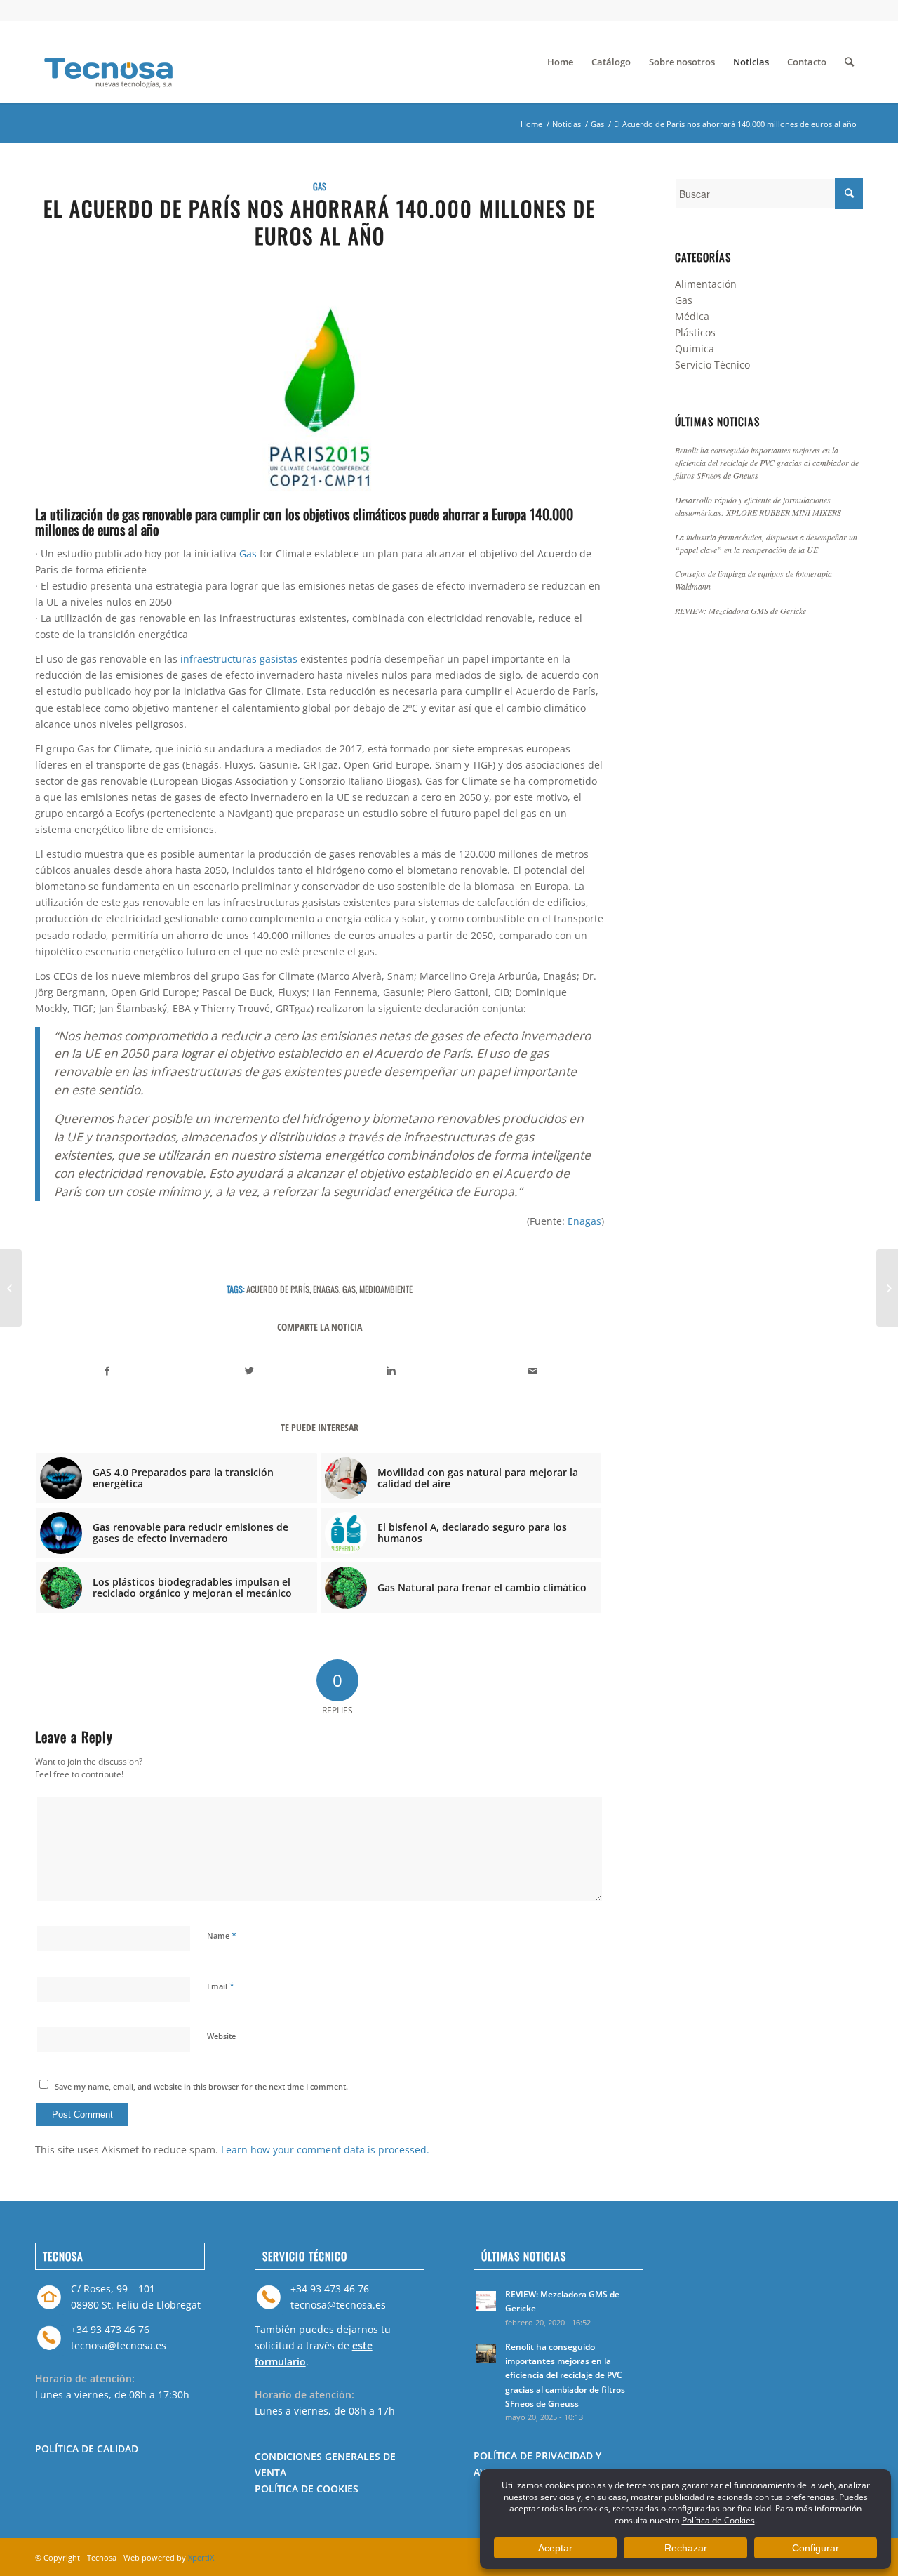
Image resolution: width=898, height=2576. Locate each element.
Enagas (584, 1221)
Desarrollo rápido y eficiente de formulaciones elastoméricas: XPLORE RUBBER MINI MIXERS (758, 506)
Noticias (567, 124)
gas (349, 1289)
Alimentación (706, 284)
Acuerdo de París (278, 1289)
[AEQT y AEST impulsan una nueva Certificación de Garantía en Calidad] (887, 1288)
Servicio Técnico (712, 365)
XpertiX (201, 2557)
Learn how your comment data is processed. (325, 2150)
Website (221, 2036)
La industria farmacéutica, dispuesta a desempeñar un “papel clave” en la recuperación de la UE (766, 543)
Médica (692, 316)
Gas (597, 124)
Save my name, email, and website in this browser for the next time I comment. (201, 2086)
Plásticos (695, 332)
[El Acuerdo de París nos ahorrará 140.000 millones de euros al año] (320, 397)
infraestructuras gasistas (239, 659)
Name (222, 1935)
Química (695, 348)
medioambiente (386, 1289)
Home (531, 124)
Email (221, 1986)
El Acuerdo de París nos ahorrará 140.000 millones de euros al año (320, 222)
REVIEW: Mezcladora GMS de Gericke (740, 611)
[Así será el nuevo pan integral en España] (11, 1288)
